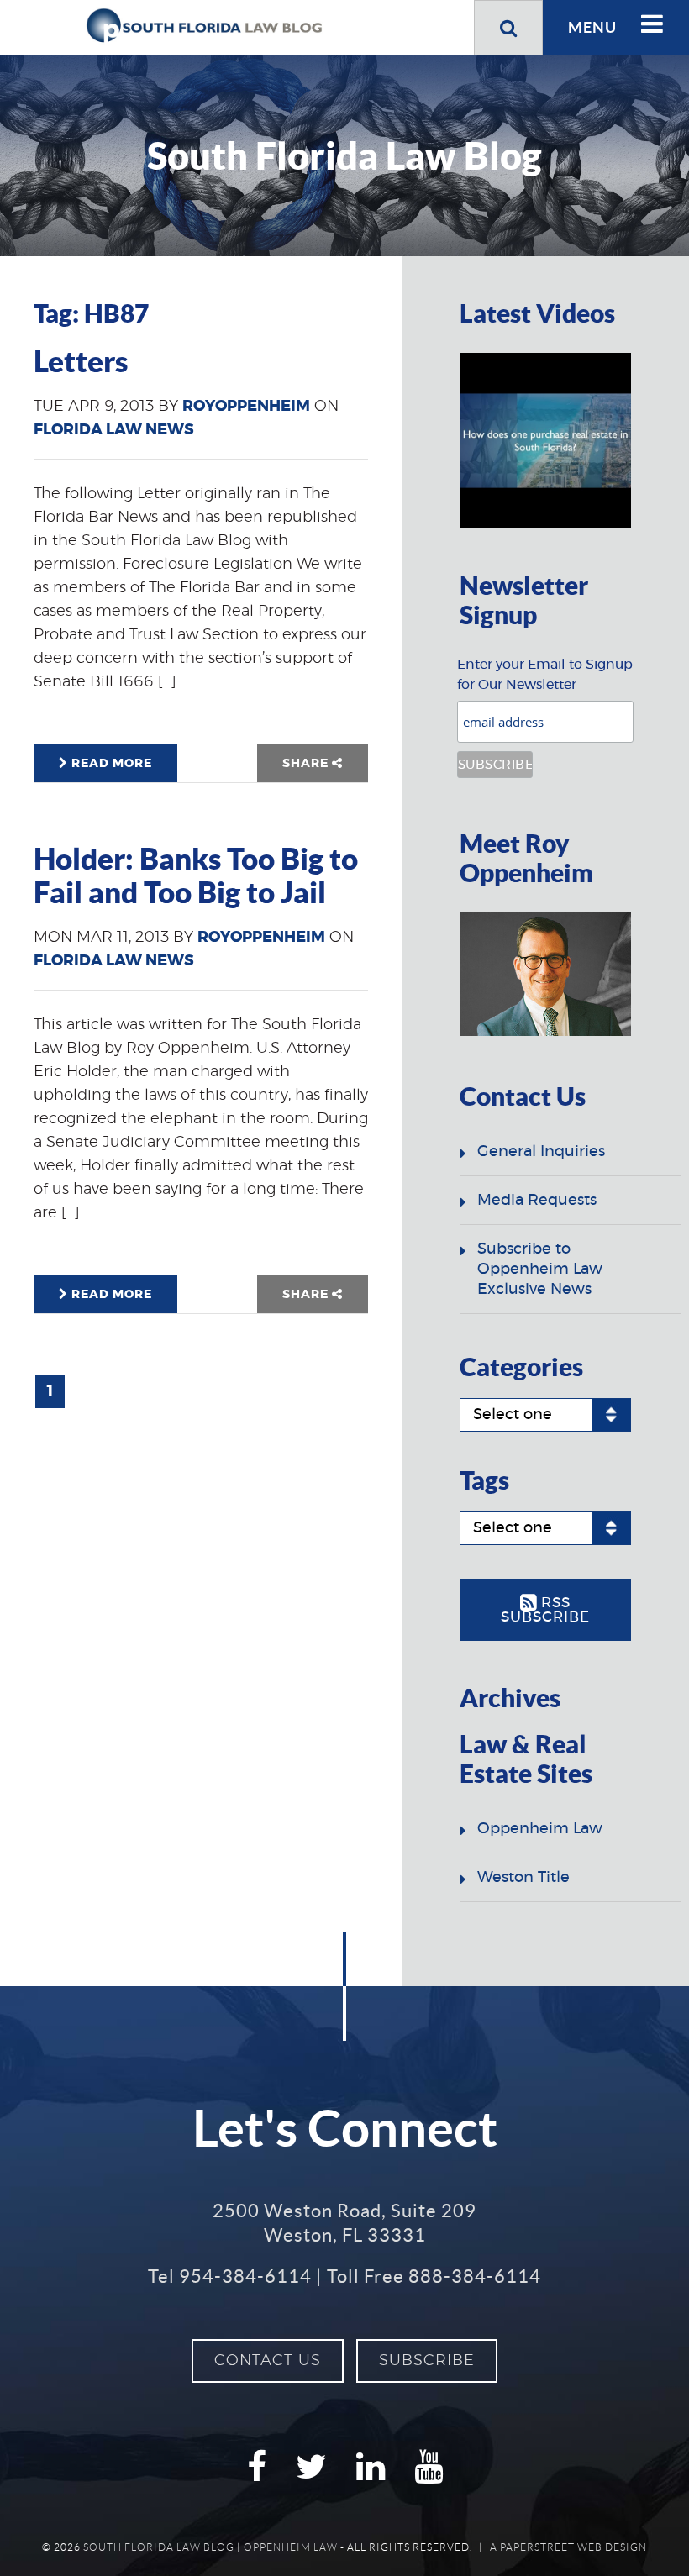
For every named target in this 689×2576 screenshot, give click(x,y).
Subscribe (427, 2361)
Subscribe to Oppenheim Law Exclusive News (540, 1270)
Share (307, 764)
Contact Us (268, 2361)
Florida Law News (114, 430)
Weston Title (523, 1878)
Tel (230, 2276)
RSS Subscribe (545, 1610)
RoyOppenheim (246, 407)
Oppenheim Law (540, 1829)
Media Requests (537, 1201)
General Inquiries (541, 1152)
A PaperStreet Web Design (568, 2547)
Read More (110, 764)
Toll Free (434, 2276)
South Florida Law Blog (159, 2547)
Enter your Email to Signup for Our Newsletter (545, 675)
